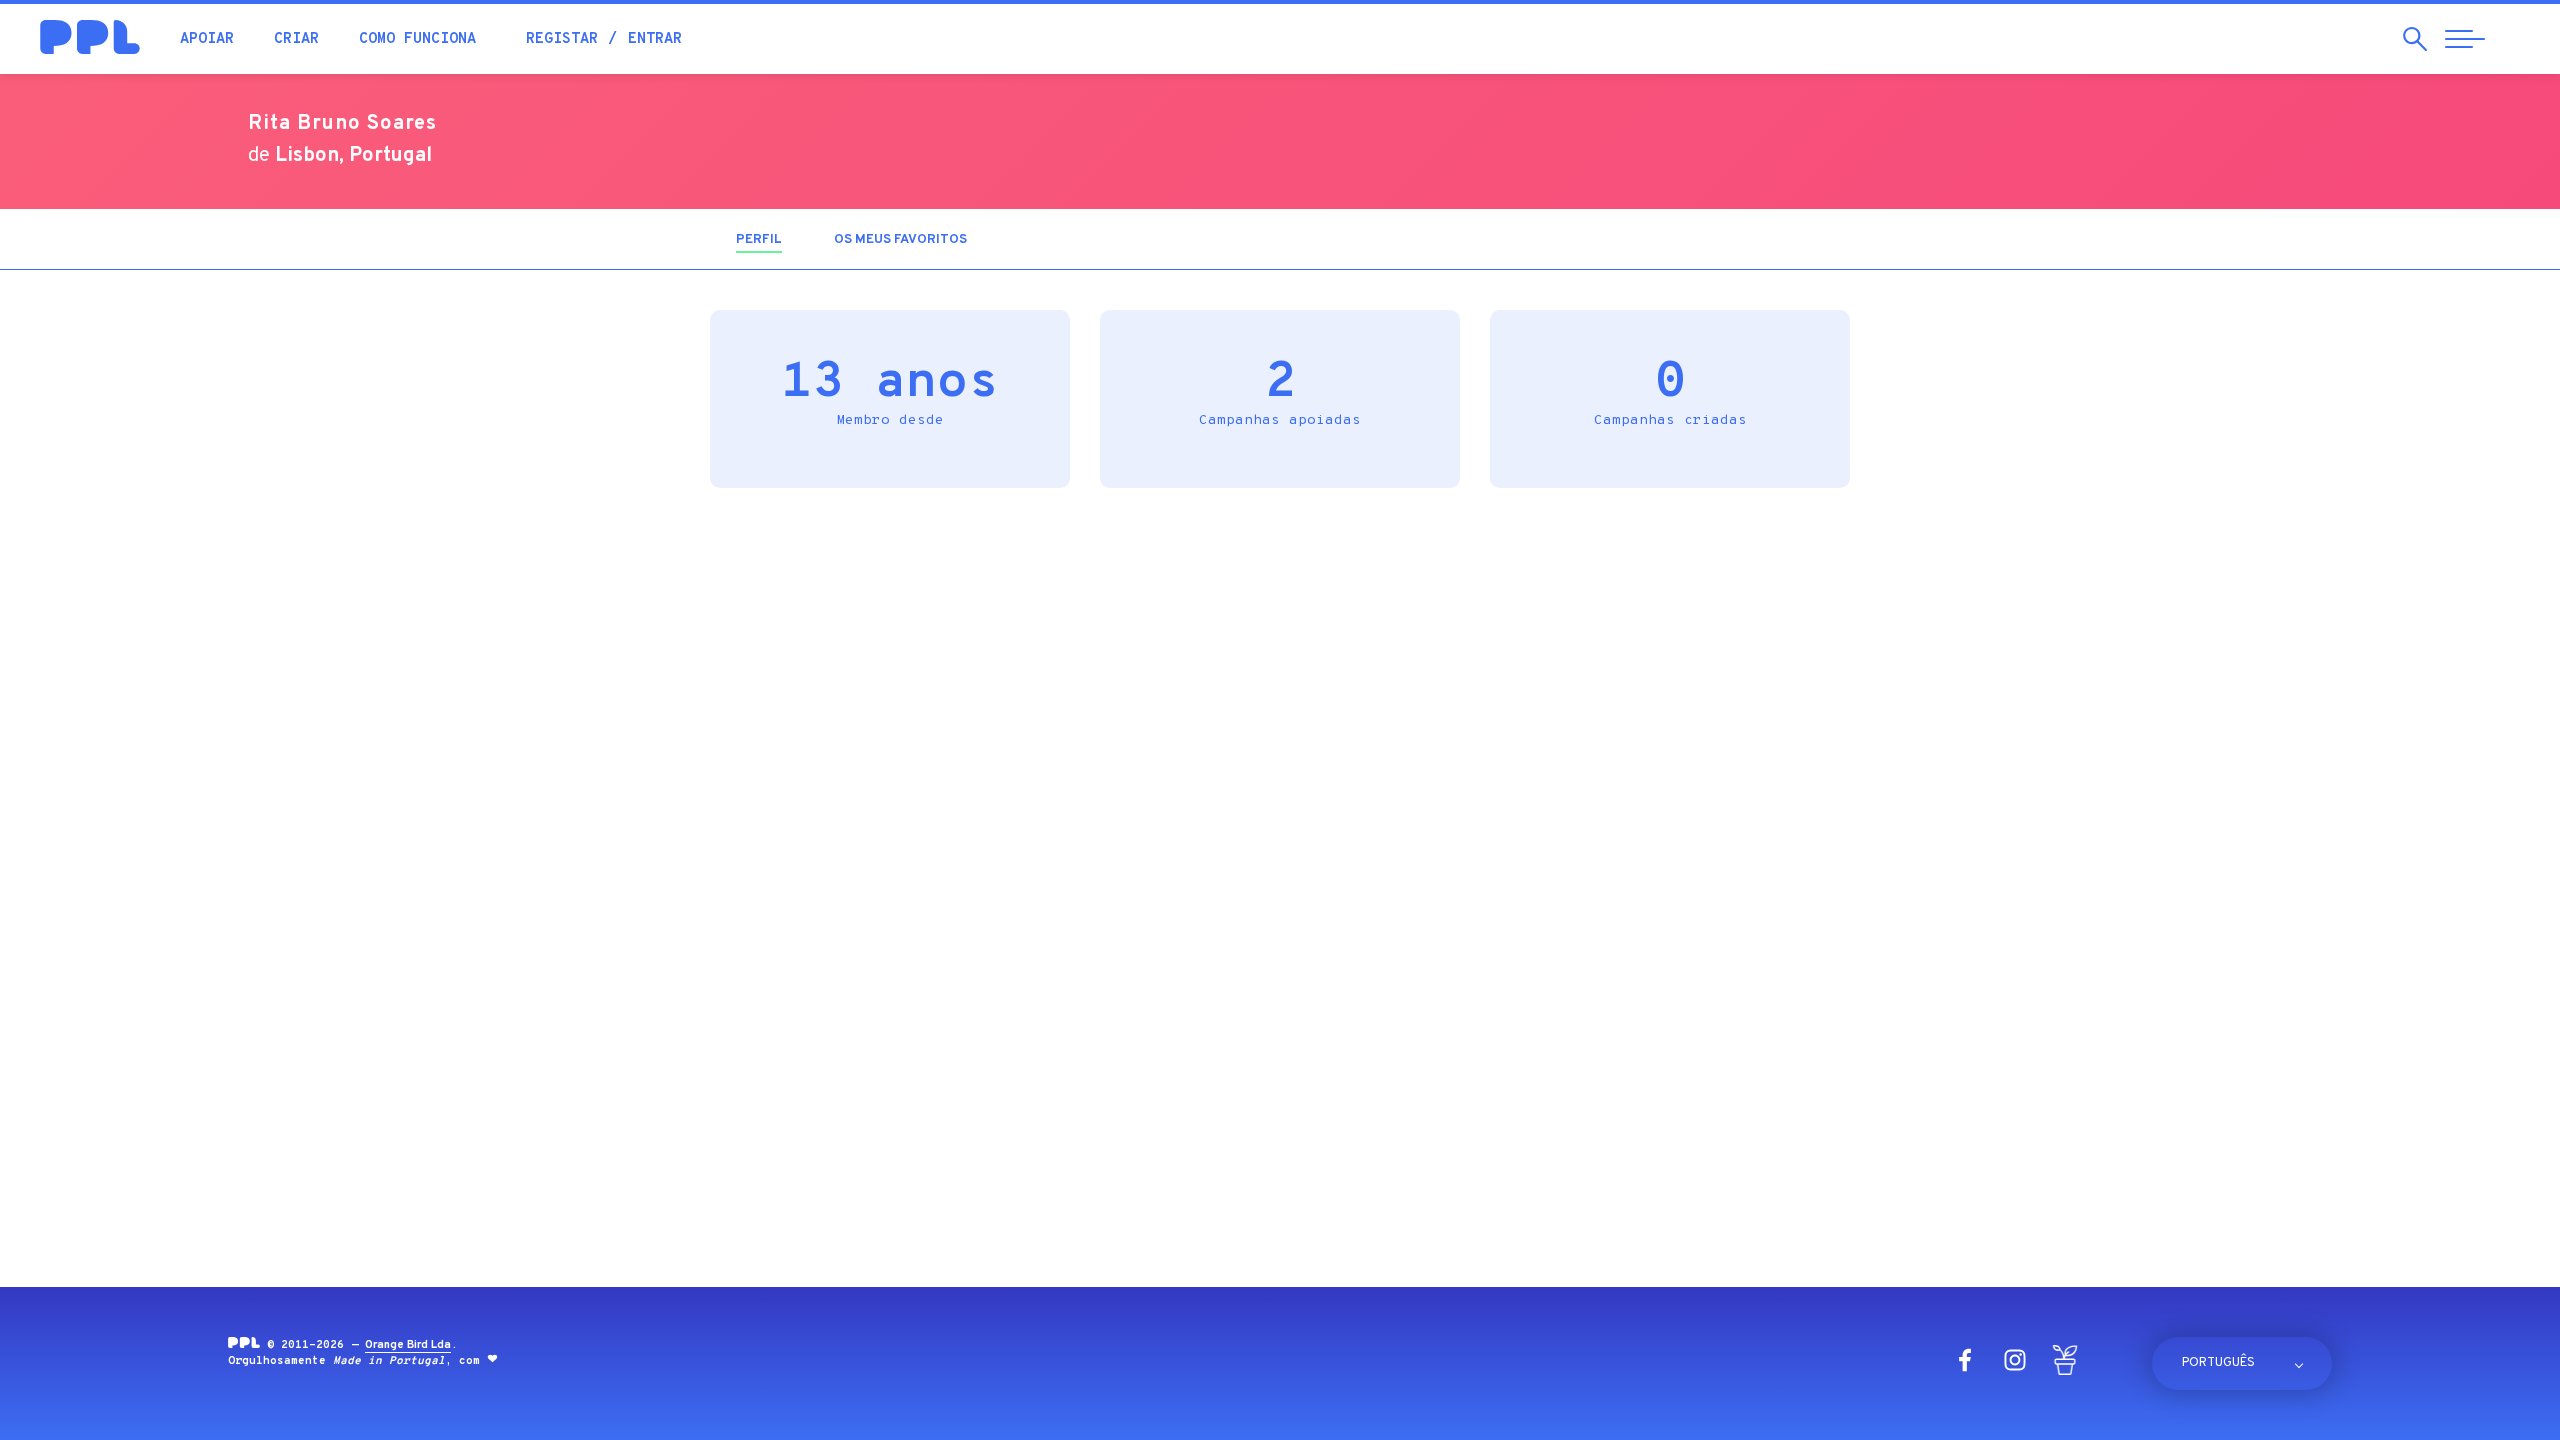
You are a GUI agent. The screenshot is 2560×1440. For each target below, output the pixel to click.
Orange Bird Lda (408, 1345)
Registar (562, 39)
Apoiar (207, 39)
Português (2218, 1363)
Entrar (655, 39)
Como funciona (417, 39)
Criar (296, 39)
